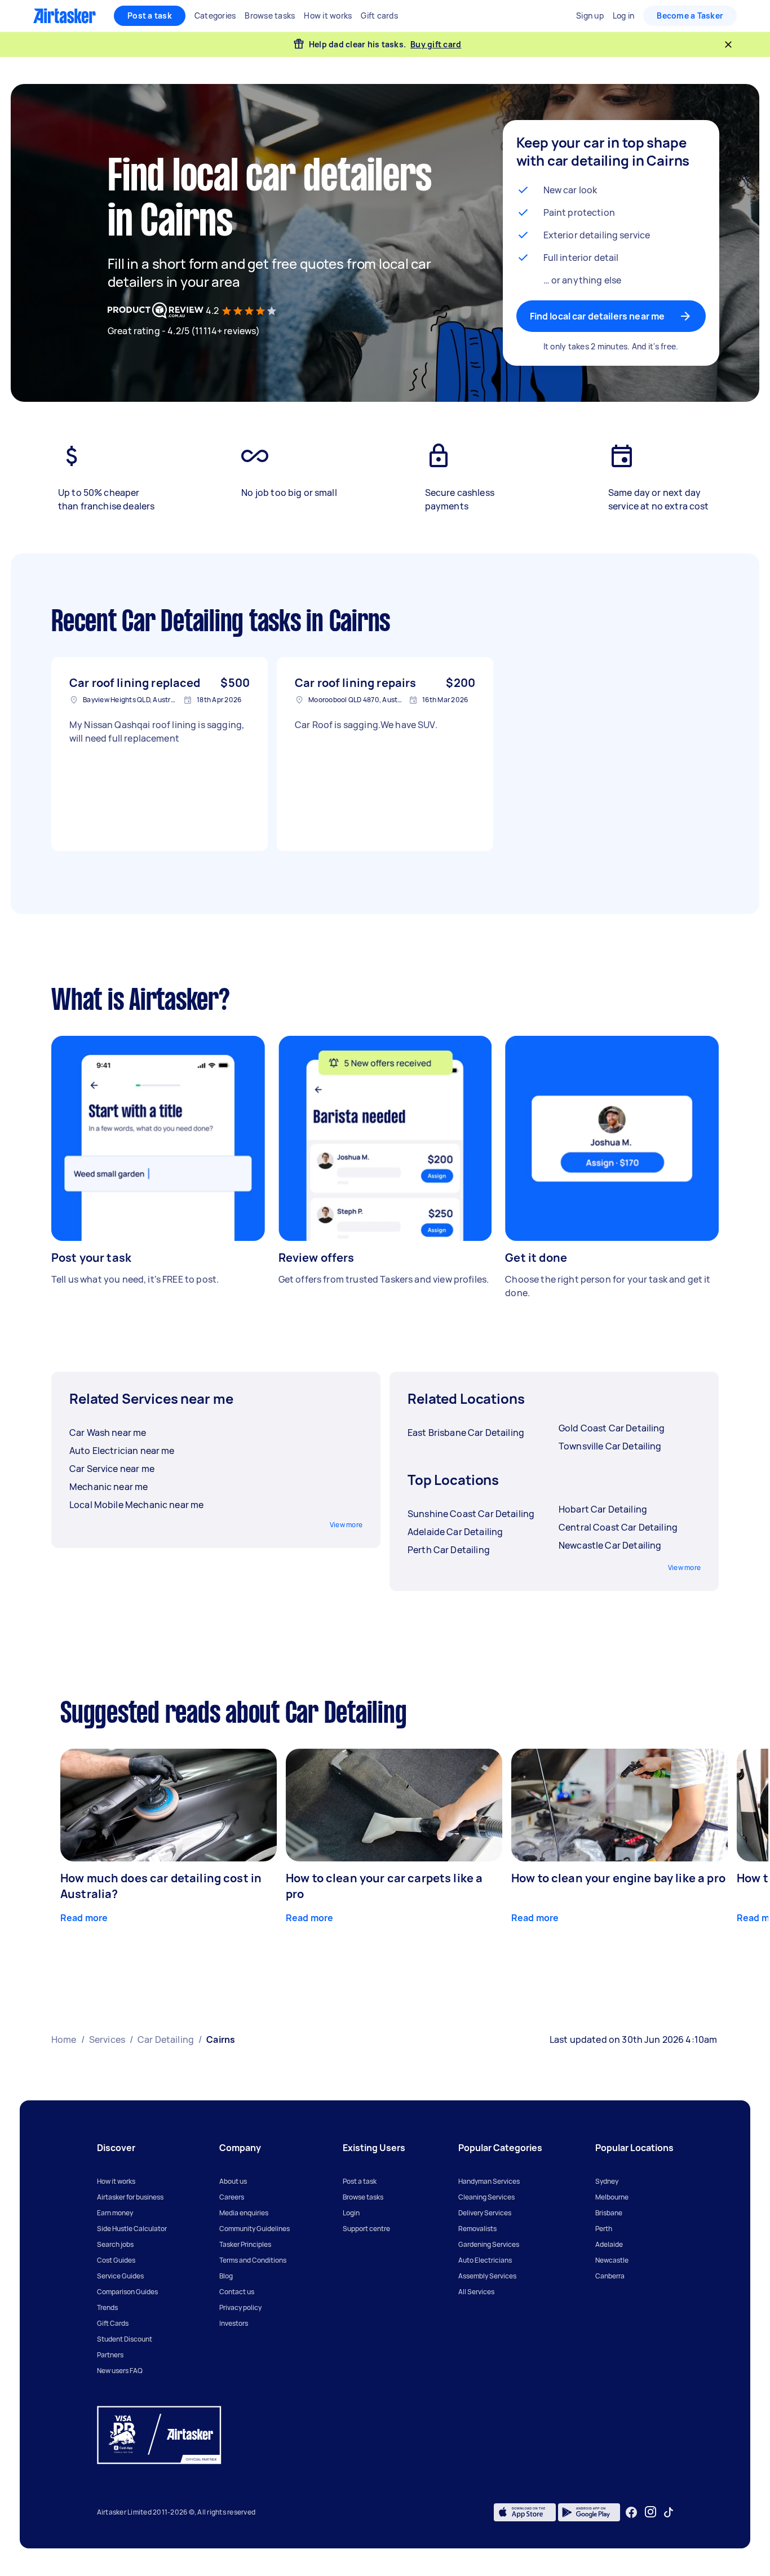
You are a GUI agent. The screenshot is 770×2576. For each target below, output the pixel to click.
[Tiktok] (669, 2512)
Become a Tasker (690, 15)
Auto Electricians (485, 2260)
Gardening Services (489, 2244)
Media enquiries (244, 2213)
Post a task (150, 15)
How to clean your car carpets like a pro (384, 1886)
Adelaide (609, 2244)
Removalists (477, 2229)
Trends (107, 2307)
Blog (226, 2276)
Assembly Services (487, 2276)
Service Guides (120, 2276)
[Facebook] (631, 2512)
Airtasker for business (130, 2197)
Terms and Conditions (253, 2260)
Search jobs (115, 2244)
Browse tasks (363, 2197)
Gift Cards (113, 2323)
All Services (476, 2292)
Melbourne (612, 2197)
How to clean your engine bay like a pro (618, 1878)
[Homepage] (65, 16)
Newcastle (612, 2260)
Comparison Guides (127, 2292)
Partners (110, 2355)
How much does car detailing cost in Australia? (161, 1886)
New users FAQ (120, 2371)
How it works (116, 2181)
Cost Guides (116, 2260)
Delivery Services (485, 2213)
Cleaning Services (486, 2197)
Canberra (610, 2276)
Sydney (607, 2181)
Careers (232, 2197)
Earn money (115, 2213)
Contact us (237, 2292)
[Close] (728, 45)
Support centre (366, 2229)
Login (351, 2213)
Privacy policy (240, 2307)
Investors (234, 2323)
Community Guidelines (255, 2229)
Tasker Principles (245, 2244)
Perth (604, 2229)
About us (233, 2181)
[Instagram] (651, 2512)
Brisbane (609, 2213)
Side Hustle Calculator (132, 2229)
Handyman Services (489, 2181)
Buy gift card (436, 44)
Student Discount (125, 2339)
